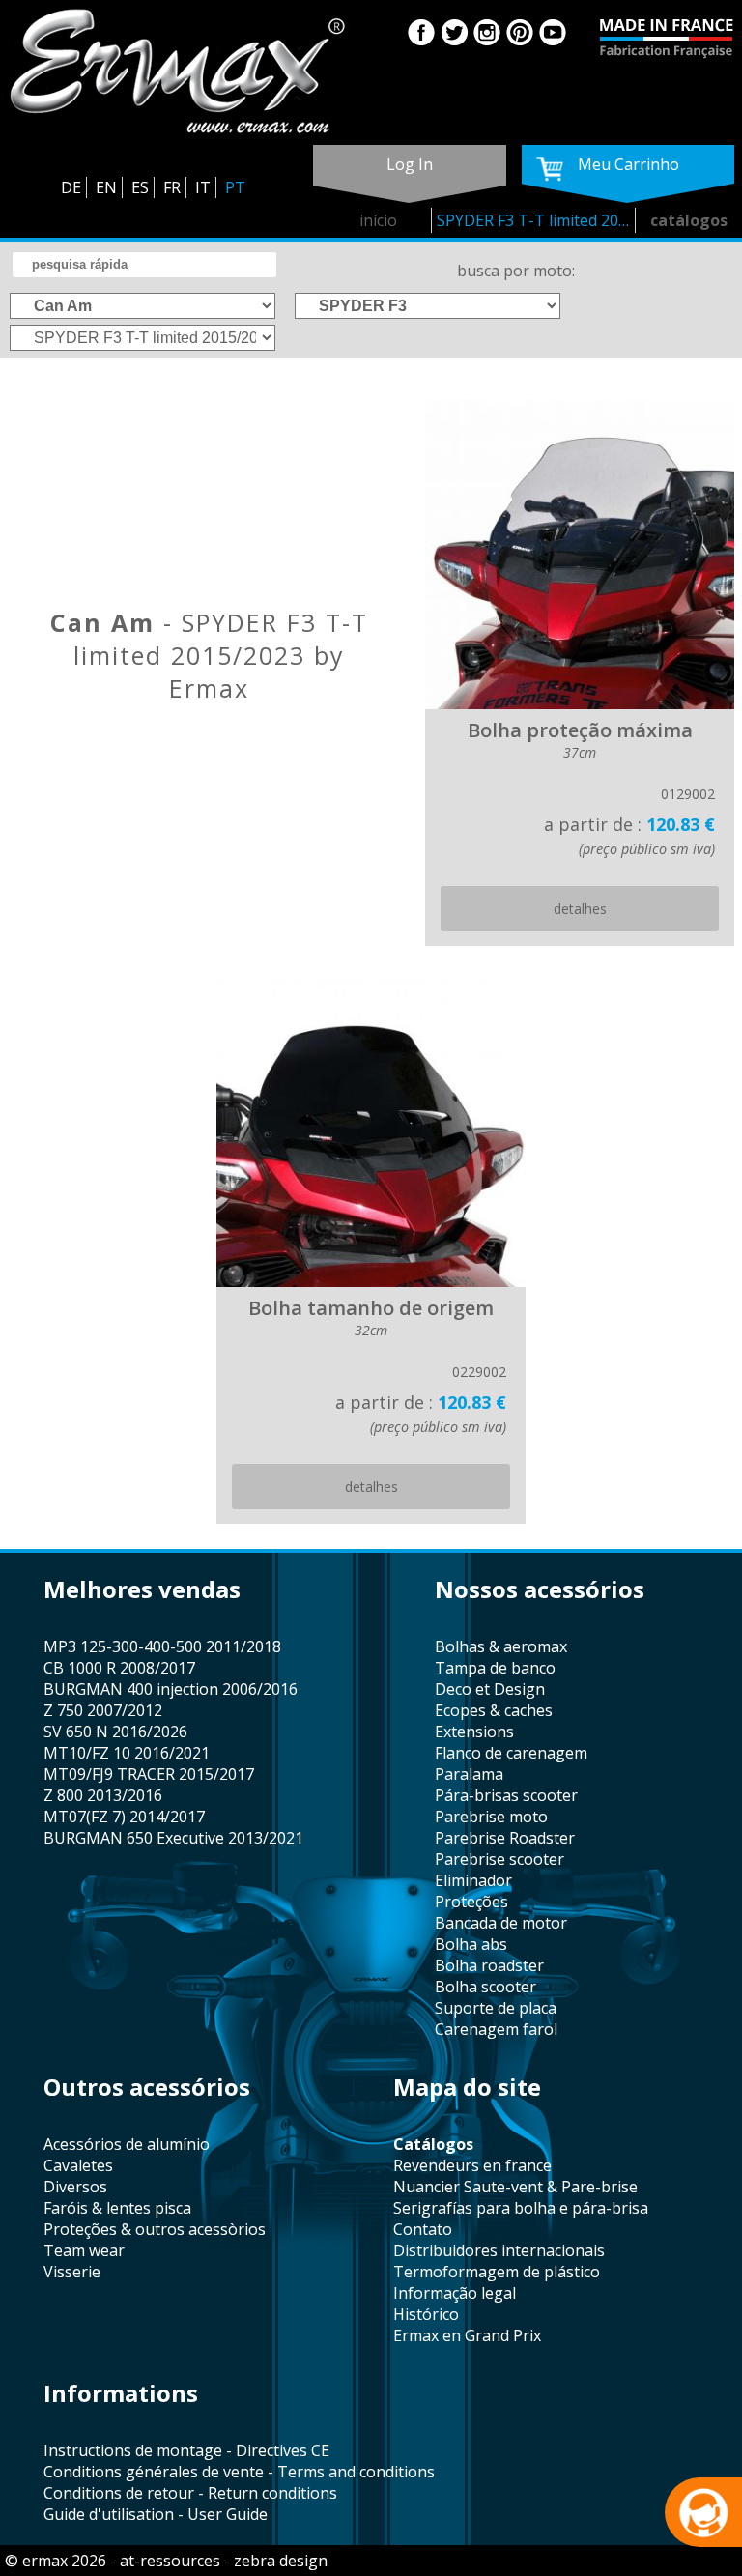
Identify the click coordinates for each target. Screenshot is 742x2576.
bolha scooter (485, 1987)
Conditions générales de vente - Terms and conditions (239, 2472)
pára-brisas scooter (506, 1795)
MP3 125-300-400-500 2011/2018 (162, 1646)
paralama (469, 1774)
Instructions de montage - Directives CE (186, 2450)
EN (106, 187)
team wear (84, 2250)
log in (410, 164)
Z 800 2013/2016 (103, 1795)
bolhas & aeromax (501, 1646)
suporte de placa (496, 2008)
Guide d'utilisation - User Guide (156, 2514)
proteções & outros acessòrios (155, 2229)
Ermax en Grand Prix (467, 2335)
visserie (72, 2272)
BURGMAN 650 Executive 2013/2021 (173, 1838)
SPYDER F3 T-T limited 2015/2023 (536, 220)
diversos (75, 2187)
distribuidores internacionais (499, 2250)
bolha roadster (489, 1965)
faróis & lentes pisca (117, 2208)
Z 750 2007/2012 (103, 1710)
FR (172, 187)
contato (423, 2229)
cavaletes (78, 2165)
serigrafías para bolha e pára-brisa (521, 2208)
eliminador (473, 1880)
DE (71, 187)
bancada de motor (501, 1923)
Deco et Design (490, 1689)
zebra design (281, 2561)
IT (203, 187)
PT (235, 187)
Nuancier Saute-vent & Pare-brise (515, 2187)
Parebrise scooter (499, 1859)
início (378, 220)
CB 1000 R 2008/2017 (119, 1668)
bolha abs (471, 1944)
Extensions (474, 1732)
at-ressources (170, 2561)
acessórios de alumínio (127, 2144)
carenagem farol (496, 2029)
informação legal (455, 2293)
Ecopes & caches (494, 1710)
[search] (144, 265)
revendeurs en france (472, 2165)
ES (140, 187)
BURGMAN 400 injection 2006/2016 (171, 1689)
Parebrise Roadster (505, 1838)
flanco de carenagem (511, 1753)
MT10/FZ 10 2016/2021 (127, 1753)
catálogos (689, 220)
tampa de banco (495, 1668)
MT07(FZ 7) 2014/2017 (124, 1817)
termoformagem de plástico (497, 2272)
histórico (426, 2314)
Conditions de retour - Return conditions (190, 2493)
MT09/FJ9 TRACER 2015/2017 (149, 1774)
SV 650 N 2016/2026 (115, 1732)
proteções (471, 1902)
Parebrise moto (491, 1817)
